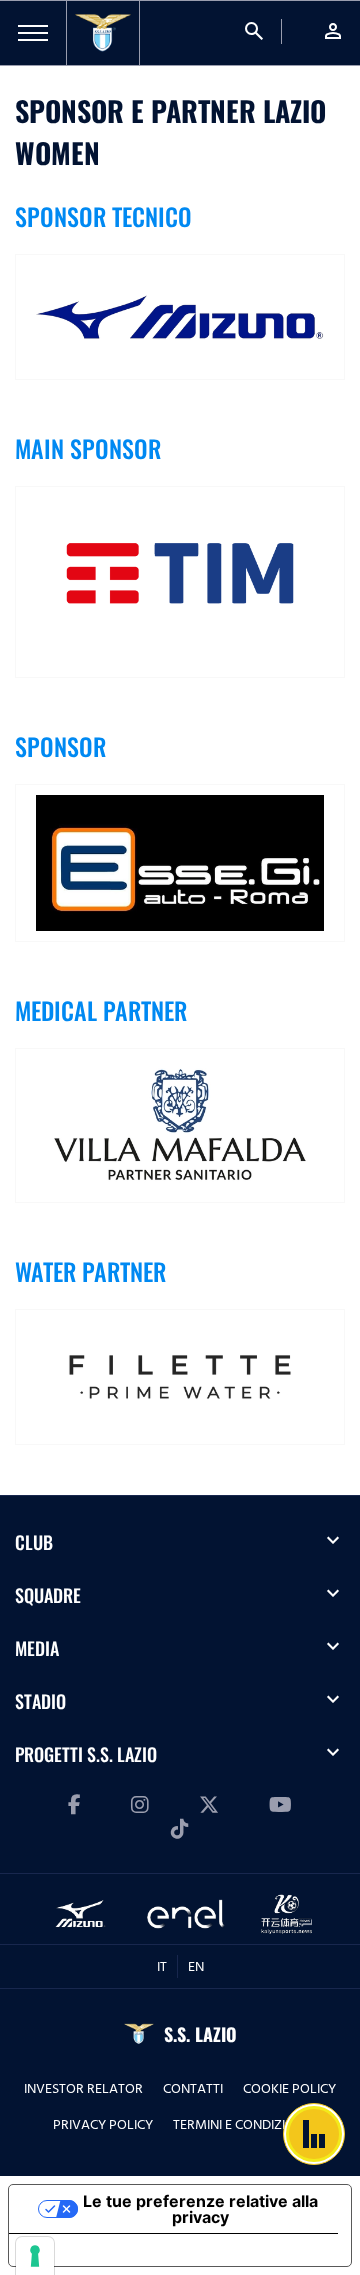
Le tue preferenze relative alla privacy (200, 2209)
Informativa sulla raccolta (123, 2250)
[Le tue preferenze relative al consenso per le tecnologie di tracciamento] (35, 2256)
